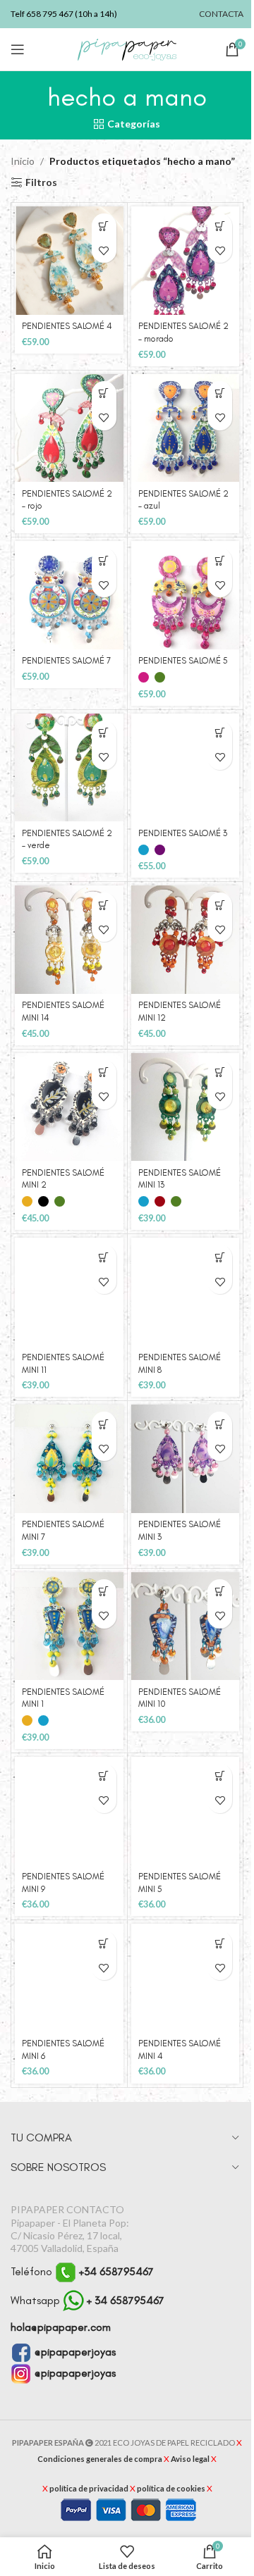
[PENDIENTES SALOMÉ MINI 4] (186, 1978)
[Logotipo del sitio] (127, 48)
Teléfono (82, 2271)
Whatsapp (87, 2300)
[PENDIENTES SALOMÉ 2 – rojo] (69, 428)
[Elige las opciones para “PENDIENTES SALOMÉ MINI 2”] (104, 1072)
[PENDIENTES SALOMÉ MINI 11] (69, 1292)
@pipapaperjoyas (74, 2352)
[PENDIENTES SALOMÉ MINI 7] (69, 1459)
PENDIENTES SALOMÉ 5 (183, 660)
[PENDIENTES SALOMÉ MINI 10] (186, 1626)
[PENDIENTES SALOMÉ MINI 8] (186, 1292)
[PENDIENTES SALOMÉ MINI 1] (69, 1626)
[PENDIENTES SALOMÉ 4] (69, 261)
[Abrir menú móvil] (18, 49)
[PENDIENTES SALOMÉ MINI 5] (186, 1811)
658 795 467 (50, 14)
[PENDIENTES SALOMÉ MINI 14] (69, 940)
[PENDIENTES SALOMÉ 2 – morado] (186, 261)
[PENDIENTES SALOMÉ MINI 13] (186, 1107)
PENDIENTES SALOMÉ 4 (67, 326)
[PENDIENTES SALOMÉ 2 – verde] (69, 768)
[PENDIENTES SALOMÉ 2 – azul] (186, 428)
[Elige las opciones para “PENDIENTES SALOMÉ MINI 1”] (104, 1592)
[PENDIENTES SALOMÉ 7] (69, 595)
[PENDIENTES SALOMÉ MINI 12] (186, 940)
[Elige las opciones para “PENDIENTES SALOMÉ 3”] (220, 733)
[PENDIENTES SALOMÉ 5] (186, 595)
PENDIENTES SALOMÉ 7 (66, 660)
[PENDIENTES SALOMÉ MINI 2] (69, 1107)
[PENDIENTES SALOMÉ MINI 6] (69, 1978)
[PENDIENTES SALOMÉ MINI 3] (186, 1459)
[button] (104, 226)
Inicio (23, 161)
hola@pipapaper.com (61, 2327)
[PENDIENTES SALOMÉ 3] (186, 768)
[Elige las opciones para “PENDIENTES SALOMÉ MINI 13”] (220, 1072)
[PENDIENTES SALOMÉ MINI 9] (69, 1811)
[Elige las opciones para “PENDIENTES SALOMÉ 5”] (220, 560)
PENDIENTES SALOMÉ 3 (183, 833)
